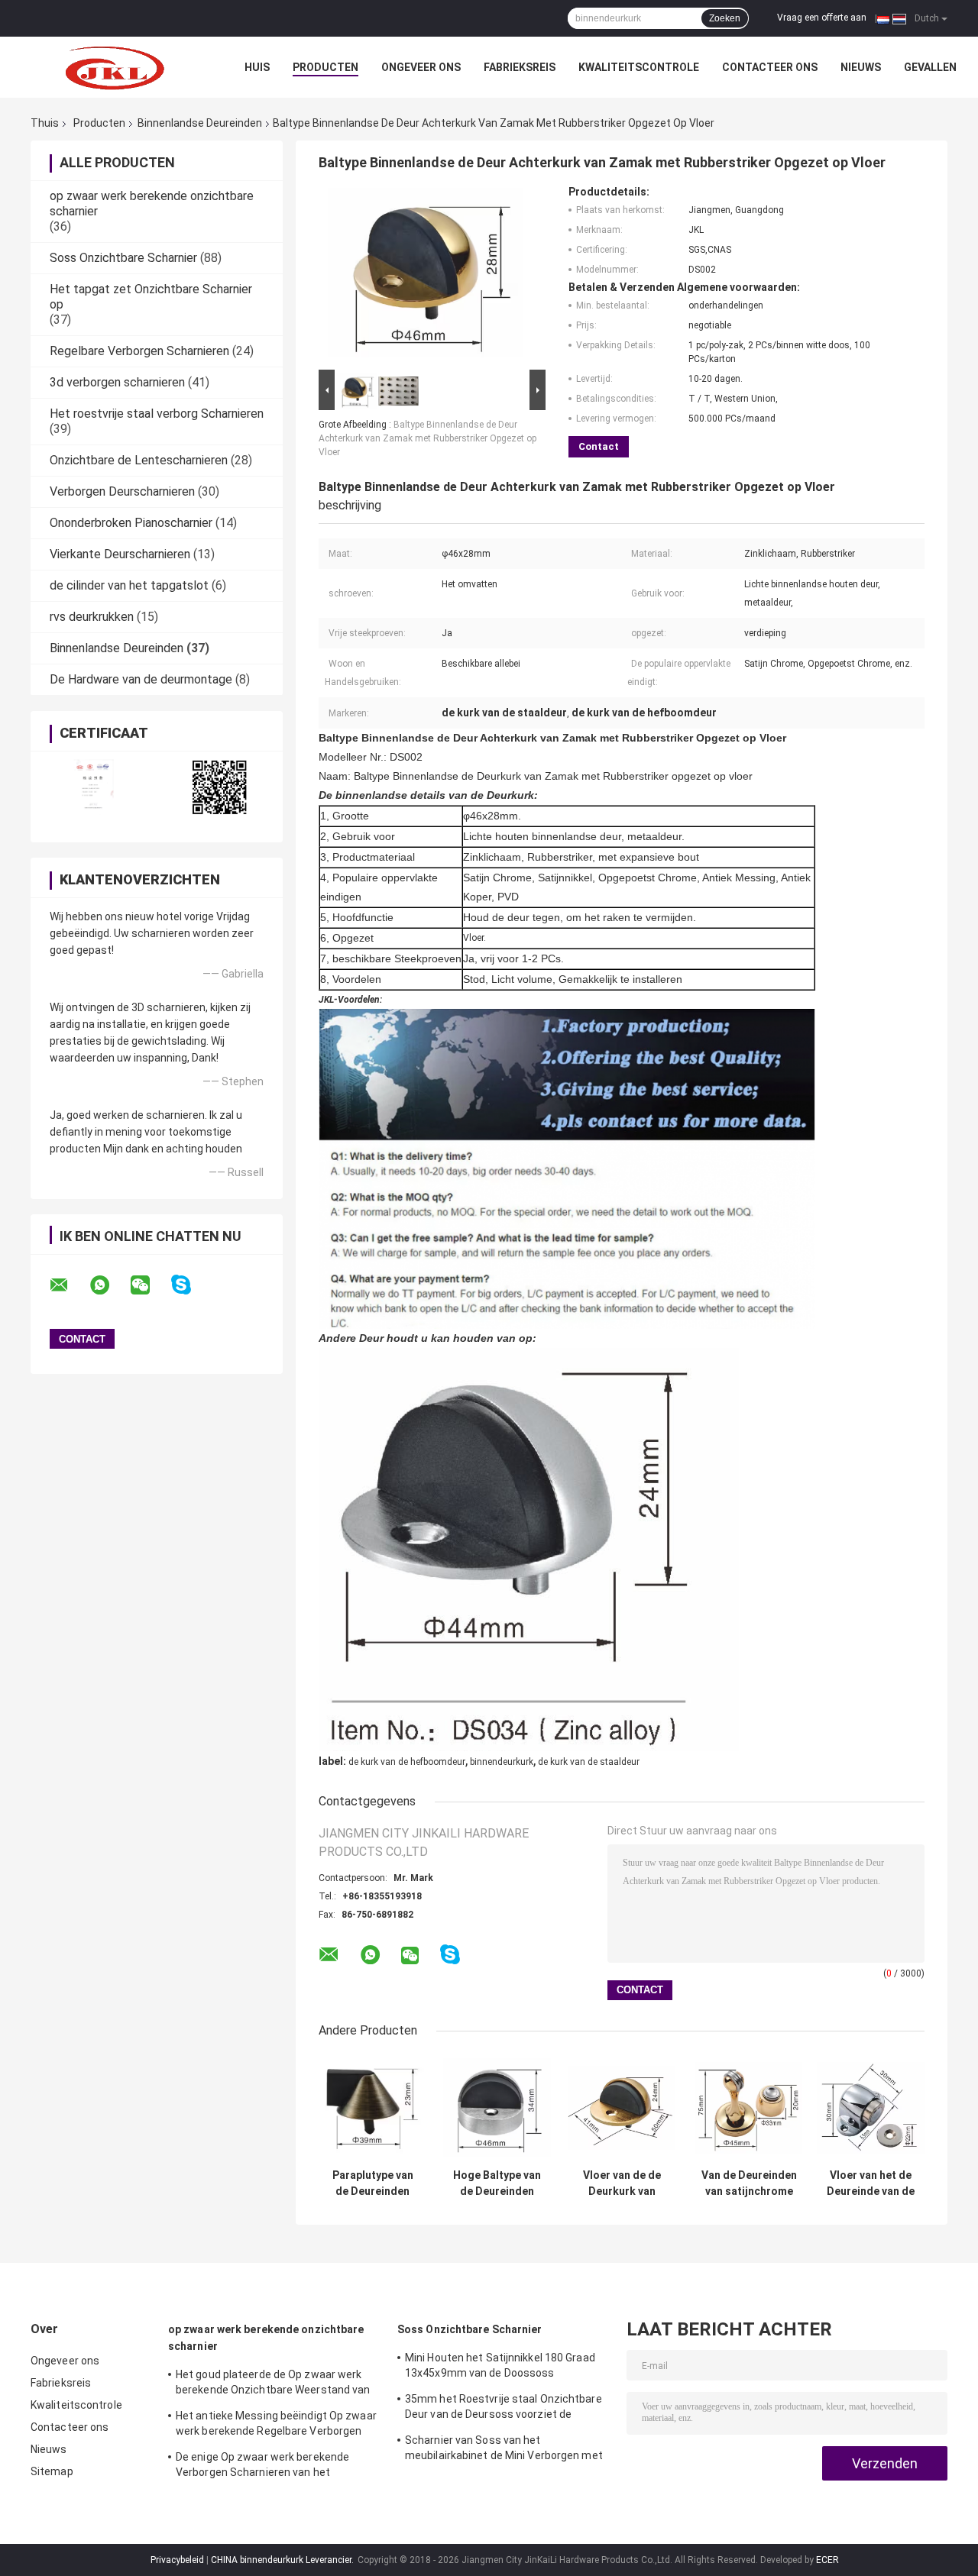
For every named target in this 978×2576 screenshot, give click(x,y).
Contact (599, 446)
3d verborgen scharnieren (117, 382)
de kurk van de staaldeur (589, 1762)
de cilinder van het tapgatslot (129, 585)
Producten (325, 67)
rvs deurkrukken (92, 617)
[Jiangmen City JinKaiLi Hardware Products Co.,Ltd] (115, 67)
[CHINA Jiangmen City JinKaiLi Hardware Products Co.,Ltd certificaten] (94, 787)
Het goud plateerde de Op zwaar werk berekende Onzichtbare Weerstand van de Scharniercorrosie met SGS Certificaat (273, 2384)
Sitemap (52, 2471)
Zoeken (725, 18)
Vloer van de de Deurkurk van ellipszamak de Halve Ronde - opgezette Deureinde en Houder (622, 2183)
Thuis (45, 123)
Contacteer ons (770, 67)
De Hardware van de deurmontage (141, 679)
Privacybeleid (177, 2560)
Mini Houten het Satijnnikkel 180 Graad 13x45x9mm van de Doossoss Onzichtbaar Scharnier (500, 2368)
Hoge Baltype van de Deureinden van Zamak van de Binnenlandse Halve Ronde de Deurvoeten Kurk (497, 2183)
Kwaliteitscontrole (639, 67)
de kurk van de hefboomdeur (407, 1762)
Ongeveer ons (421, 67)
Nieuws (861, 67)
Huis (257, 67)
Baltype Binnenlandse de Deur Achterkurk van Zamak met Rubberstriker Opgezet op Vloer (427, 438)
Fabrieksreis (520, 67)
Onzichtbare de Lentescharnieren (139, 460)
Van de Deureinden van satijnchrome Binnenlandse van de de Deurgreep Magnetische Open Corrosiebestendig (749, 2183)
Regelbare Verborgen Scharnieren (139, 351)
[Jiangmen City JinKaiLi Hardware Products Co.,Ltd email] (69, 1285)
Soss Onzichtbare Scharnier (123, 258)
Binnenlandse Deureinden (200, 123)
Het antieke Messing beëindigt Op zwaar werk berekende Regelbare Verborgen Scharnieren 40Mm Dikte (276, 2426)
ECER (827, 2560)
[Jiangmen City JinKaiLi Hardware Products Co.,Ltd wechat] (150, 1285)
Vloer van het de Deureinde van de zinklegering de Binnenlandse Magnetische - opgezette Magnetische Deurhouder (871, 2183)
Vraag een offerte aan (822, 18)
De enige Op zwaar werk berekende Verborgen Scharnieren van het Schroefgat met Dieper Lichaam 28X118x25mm (262, 2467)
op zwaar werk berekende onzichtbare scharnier (266, 2338)
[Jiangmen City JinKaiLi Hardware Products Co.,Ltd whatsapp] (109, 1285)
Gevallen (930, 67)
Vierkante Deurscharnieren (120, 554)
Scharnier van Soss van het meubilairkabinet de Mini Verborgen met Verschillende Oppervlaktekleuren (504, 2450)
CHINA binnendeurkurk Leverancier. (283, 2560)
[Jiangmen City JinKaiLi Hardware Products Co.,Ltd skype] (191, 1285)
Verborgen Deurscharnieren (122, 491)
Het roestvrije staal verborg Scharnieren (157, 414)
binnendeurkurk (502, 1762)
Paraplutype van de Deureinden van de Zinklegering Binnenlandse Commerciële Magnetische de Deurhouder (372, 2183)
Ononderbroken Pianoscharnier (131, 523)
